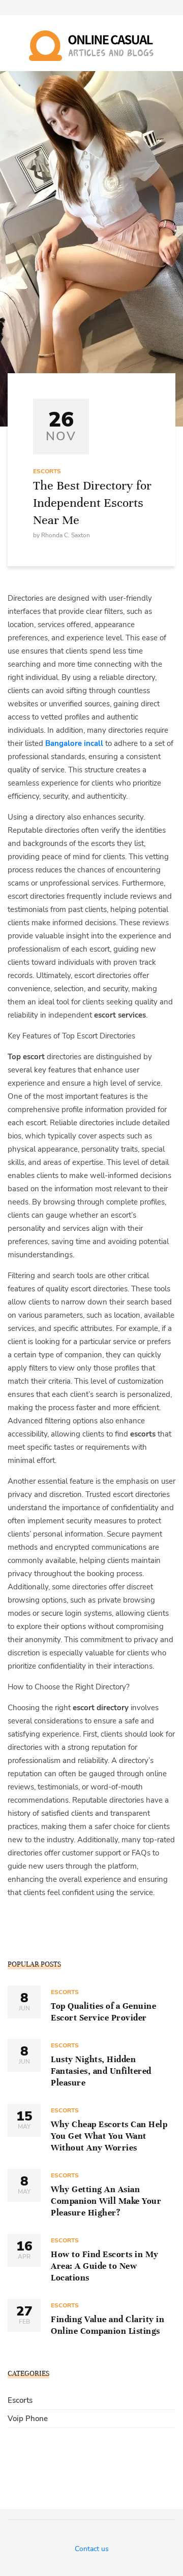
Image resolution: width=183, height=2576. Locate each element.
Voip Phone (28, 2419)
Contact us (92, 2549)
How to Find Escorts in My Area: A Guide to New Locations (105, 2266)
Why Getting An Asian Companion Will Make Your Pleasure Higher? (106, 2201)
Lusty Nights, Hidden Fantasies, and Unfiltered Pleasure (101, 2071)
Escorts (47, 471)
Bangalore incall (74, 743)
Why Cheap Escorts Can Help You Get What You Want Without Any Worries (109, 2136)
